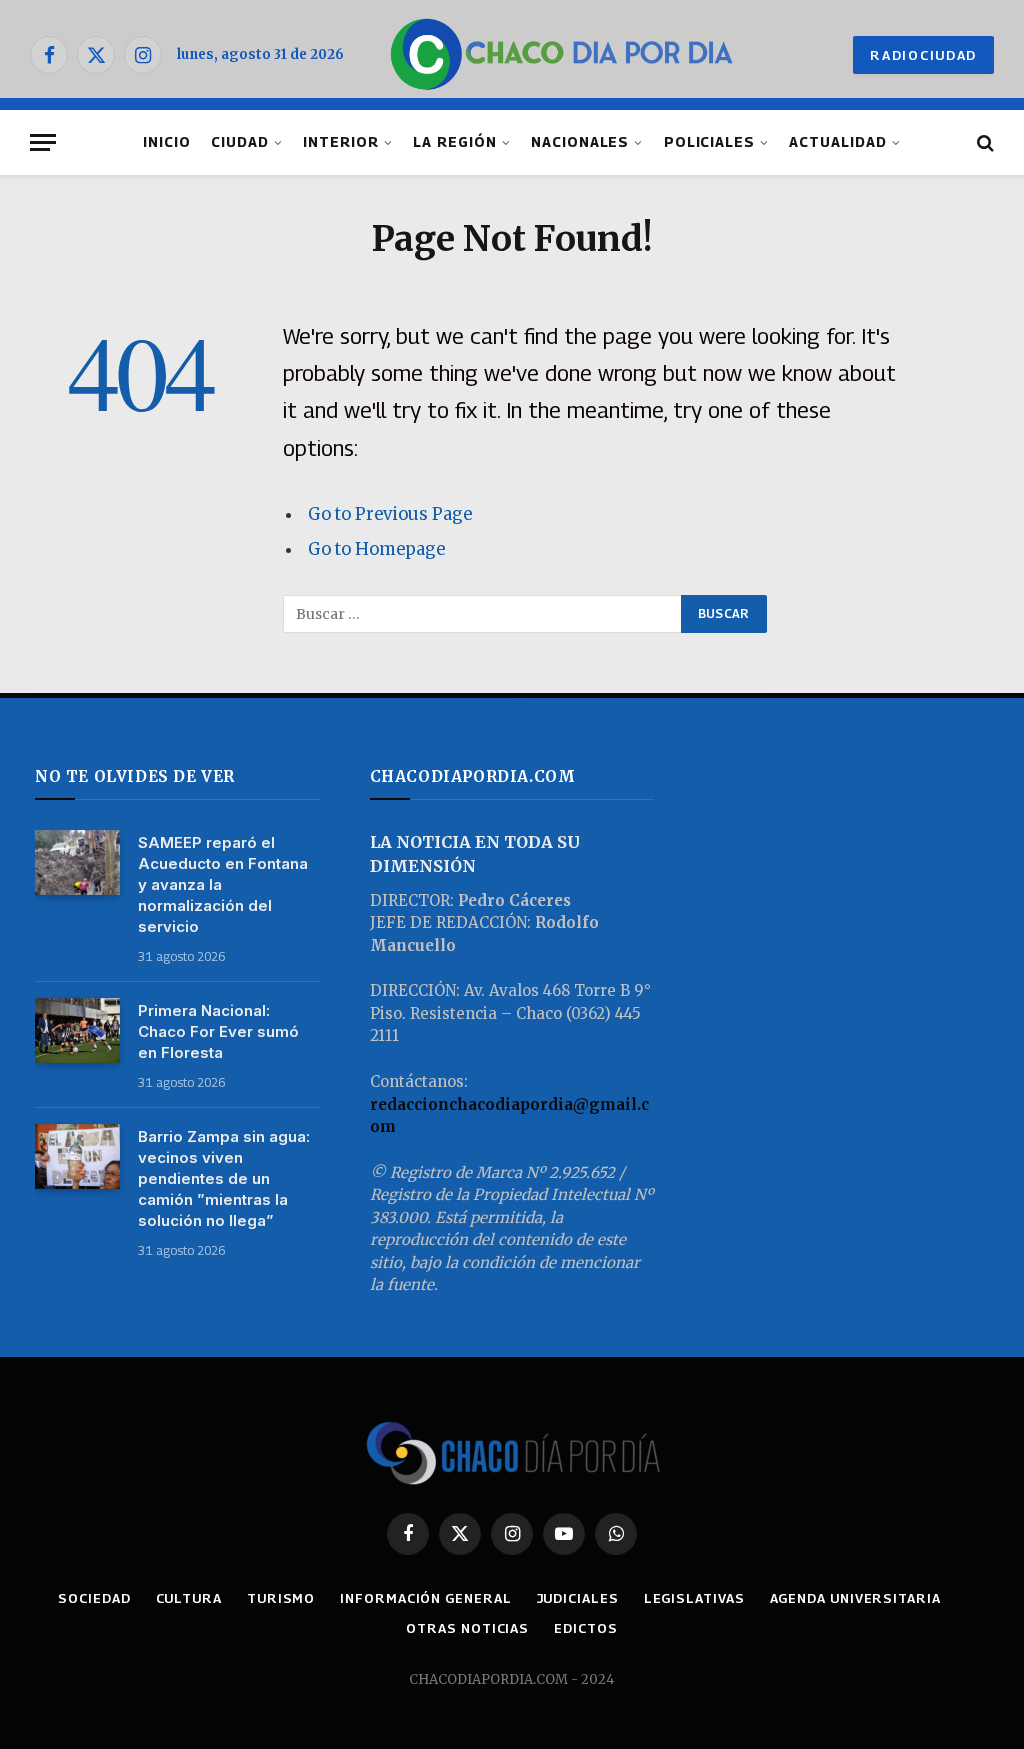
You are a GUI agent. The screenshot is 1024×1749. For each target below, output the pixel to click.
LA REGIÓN (455, 142)
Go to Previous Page (390, 514)
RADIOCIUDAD (923, 55)
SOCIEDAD (94, 1598)
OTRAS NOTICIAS (467, 1628)
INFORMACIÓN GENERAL (425, 1598)
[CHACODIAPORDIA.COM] (561, 55)
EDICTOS (585, 1628)
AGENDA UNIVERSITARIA (855, 1598)
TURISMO (281, 1598)
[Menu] (43, 142)
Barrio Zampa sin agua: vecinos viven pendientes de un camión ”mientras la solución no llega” (224, 1178)
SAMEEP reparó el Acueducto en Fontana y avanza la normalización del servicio (223, 884)
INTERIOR (341, 142)
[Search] (983, 142)
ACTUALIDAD (837, 142)
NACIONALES (580, 142)
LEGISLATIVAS (694, 1598)
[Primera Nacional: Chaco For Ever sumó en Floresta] (77, 1031)
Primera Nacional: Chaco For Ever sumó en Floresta (218, 1031)
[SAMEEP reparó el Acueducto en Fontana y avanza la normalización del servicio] (77, 863)
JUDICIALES (578, 1598)
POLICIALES (709, 142)
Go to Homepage (376, 549)
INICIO (167, 142)
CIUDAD (240, 142)
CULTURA (189, 1598)
